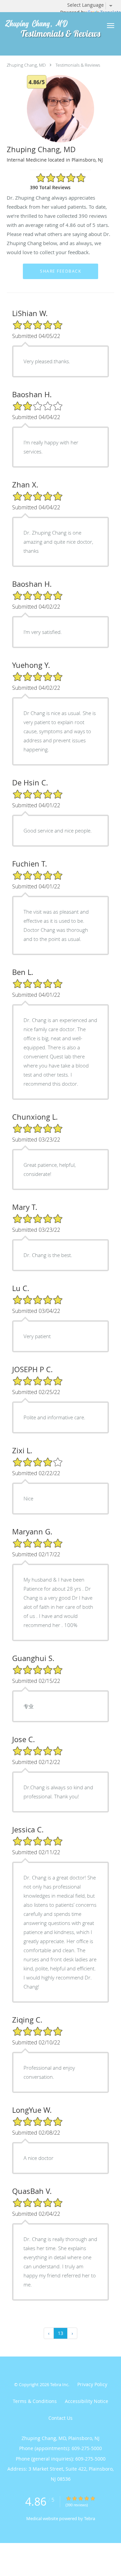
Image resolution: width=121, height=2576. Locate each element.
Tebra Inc (59, 2384)
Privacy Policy (92, 2384)
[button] (111, 26)
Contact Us (61, 2418)
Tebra (90, 2518)
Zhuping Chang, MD (26, 65)
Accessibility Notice (87, 2401)
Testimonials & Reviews (78, 65)
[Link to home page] (50, 24)
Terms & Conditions (35, 2401)
